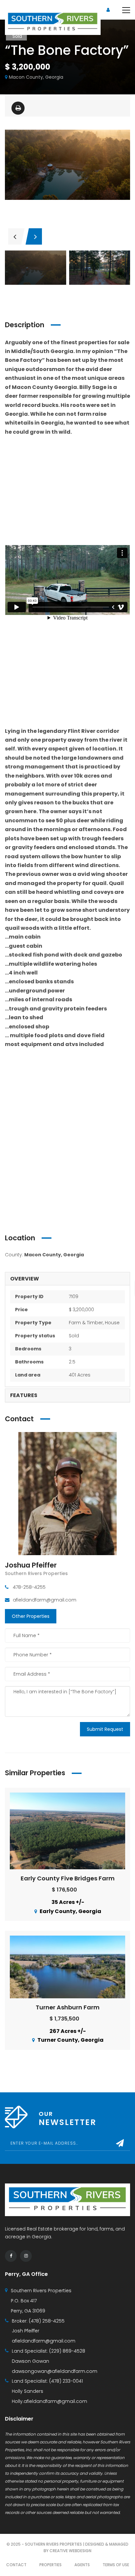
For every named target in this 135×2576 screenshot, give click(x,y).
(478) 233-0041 (66, 2381)
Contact (16, 2565)
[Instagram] (26, 2256)
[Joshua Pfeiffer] (67, 1493)
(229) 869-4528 (67, 2351)
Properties (50, 2565)
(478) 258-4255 (47, 2321)
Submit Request (105, 1729)
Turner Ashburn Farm (68, 2007)
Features (24, 1395)
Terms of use (116, 2565)
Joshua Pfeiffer (31, 1565)
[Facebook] (11, 2256)
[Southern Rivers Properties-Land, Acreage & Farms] (53, 22)
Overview (25, 1279)
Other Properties (31, 1616)
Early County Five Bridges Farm (68, 1878)
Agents (82, 2565)
